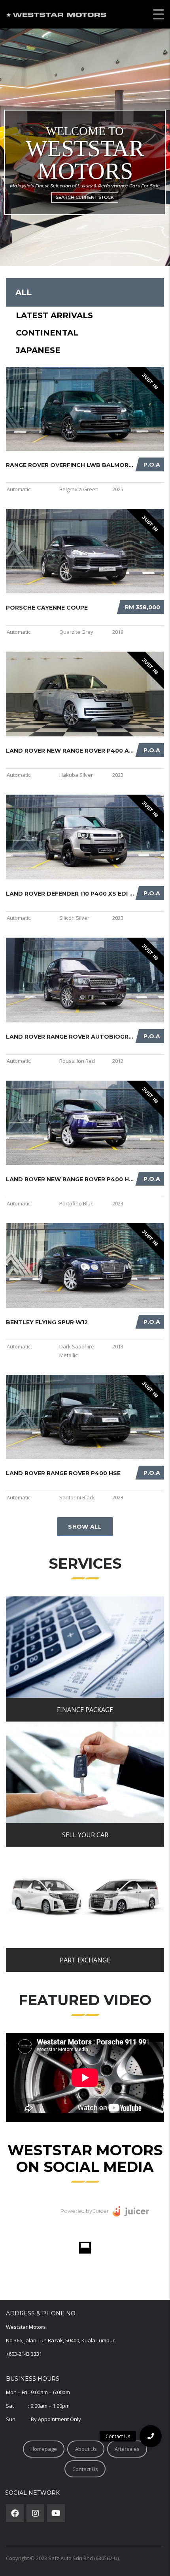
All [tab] (24, 292)
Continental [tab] (47, 333)
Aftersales (127, 2449)
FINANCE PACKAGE (85, 1710)
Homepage (44, 2449)
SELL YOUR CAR (85, 1835)
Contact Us (85, 2469)
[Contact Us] (151, 2436)
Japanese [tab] (38, 350)
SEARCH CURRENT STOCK (85, 197)
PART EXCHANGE (85, 1960)
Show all (85, 1527)
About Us (86, 2449)
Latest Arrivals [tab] (54, 315)
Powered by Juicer (85, 2211)
